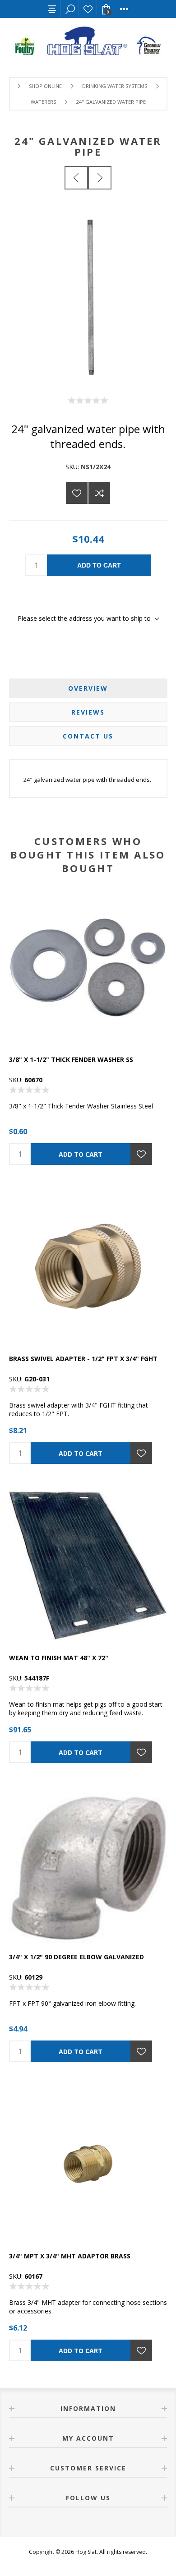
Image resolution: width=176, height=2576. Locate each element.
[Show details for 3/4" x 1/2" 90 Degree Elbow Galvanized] (88, 1865)
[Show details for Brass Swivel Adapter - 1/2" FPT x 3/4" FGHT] (88, 1266)
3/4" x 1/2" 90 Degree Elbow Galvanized (76, 1957)
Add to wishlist (77, 493)
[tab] (88, 688)
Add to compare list (99, 493)
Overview (88, 688)
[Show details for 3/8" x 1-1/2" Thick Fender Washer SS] (88, 967)
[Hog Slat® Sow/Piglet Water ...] (76, 178)
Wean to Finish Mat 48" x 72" (59, 1658)
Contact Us (88, 736)
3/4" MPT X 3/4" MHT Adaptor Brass (70, 2256)
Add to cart (99, 565)
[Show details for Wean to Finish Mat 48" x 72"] (88, 1565)
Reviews (88, 712)
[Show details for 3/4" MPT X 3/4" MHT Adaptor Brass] (88, 2164)
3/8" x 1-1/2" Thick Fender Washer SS (71, 1059)
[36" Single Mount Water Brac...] (100, 178)
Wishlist (88, 9)
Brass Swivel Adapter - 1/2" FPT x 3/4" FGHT (83, 1359)
